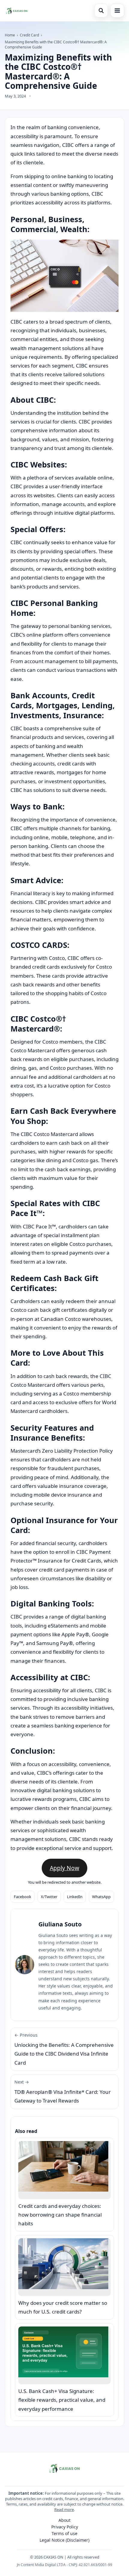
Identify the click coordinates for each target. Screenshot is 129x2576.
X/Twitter (49, 1897)
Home (10, 35)
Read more (64, 2509)
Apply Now (64, 1868)
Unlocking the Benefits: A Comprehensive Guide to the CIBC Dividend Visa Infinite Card (64, 2049)
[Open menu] (117, 11)
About (64, 2520)
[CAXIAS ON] (17, 11)
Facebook (22, 1897)
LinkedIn (75, 1897)
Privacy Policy (65, 2527)
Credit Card (29, 35)
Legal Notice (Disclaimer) (64, 2540)
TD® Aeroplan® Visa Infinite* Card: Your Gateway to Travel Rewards (63, 2092)
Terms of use (64, 2533)
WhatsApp (101, 1897)
